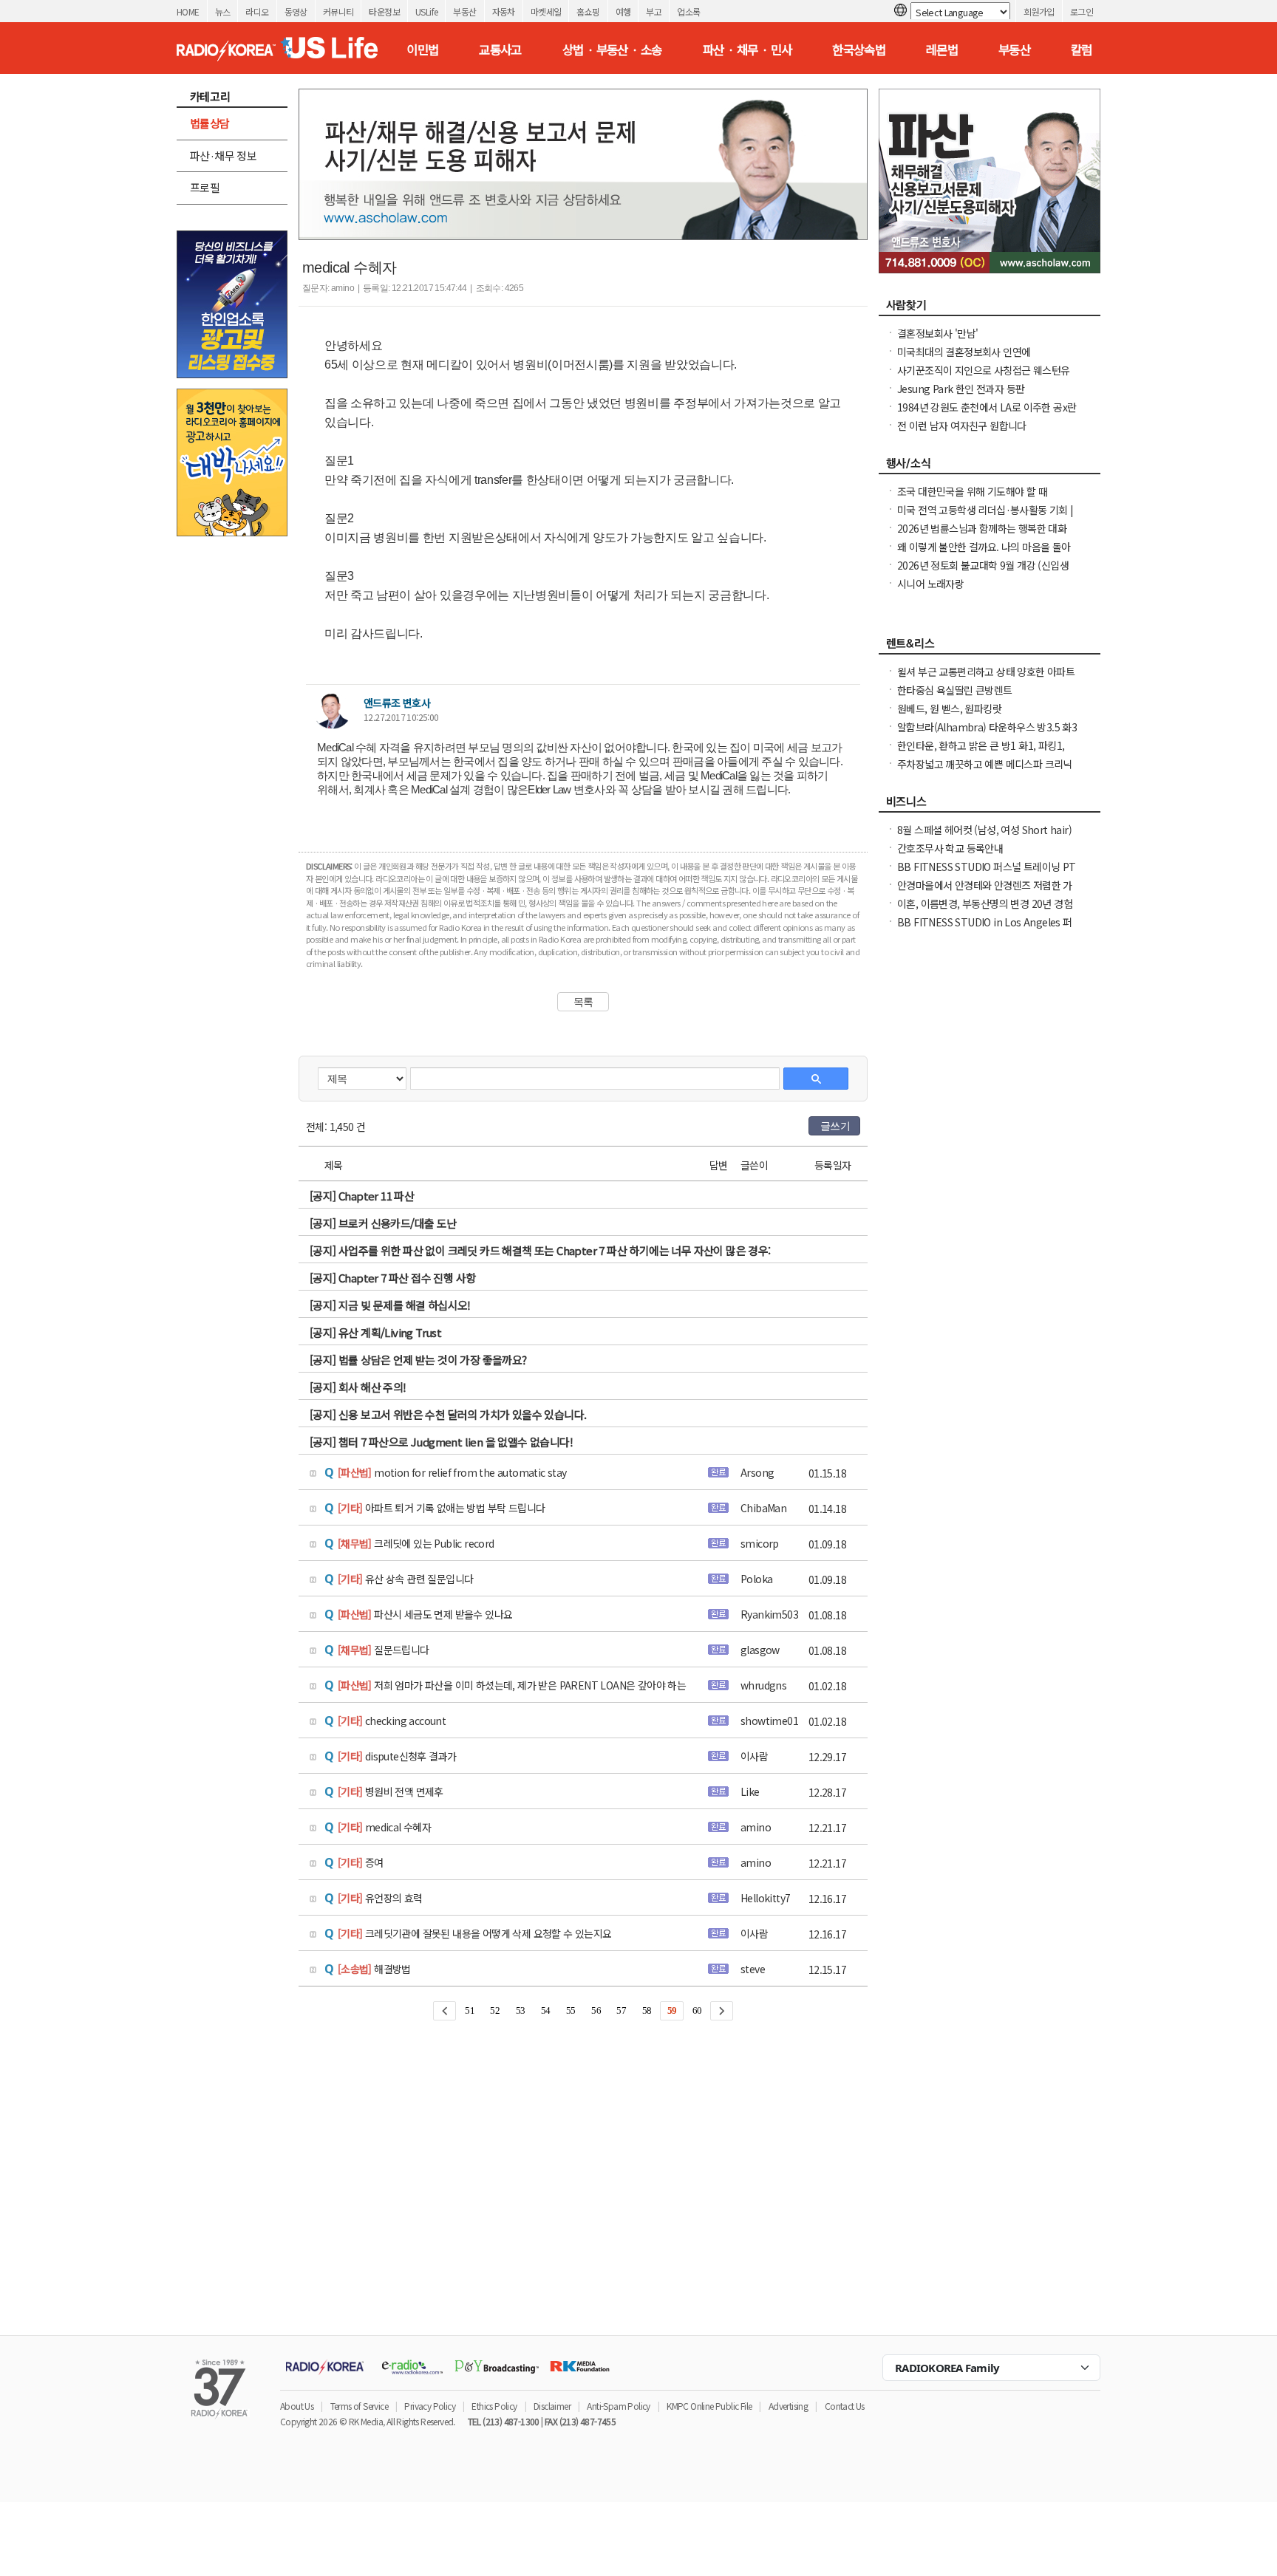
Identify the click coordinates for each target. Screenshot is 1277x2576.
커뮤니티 (338, 11)
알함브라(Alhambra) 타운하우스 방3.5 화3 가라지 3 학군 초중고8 (987, 734)
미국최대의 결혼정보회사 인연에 (964, 352)
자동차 (504, 11)
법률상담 (210, 123)
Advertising (788, 2406)
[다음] (722, 2011)
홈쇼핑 (588, 11)
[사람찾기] (990, 309)
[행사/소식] (990, 467)
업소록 (688, 11)
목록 (583, 1002)
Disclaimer (552, 2406)
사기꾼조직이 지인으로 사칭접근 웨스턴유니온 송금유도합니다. (983, 377)
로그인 (1082, 11)
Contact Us (845, 2406)
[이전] (445, 2011)
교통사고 (500, 49)
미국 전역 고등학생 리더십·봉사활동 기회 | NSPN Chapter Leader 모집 (985, 517)
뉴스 (223, 11)
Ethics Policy (494, 2406)
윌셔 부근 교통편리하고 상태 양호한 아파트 (986, 672)
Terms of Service (359, 2406)
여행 (623, 11)
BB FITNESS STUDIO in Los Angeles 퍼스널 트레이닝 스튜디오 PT (985, 929)
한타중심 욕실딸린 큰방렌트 (955, 690)
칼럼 (1082, 49)
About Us (297, 2406)
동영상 (296, 11)
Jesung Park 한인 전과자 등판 (961, 389)
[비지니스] (990, 805)
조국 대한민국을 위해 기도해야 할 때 (972, 491)
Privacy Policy (430, 2406)
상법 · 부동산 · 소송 (612, 49)
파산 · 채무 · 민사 (748, 49)
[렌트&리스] (990, 647)
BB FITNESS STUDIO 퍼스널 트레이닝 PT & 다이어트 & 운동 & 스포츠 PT (987, 874)
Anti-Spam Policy (618, 2406)
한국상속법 (859, 49)
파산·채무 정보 (223, 156)
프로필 (205, 187)
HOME (188, 11)
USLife (426, 11)
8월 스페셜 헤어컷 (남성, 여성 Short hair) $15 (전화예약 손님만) (984, 837)
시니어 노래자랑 (930, 584)
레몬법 (942, 49)
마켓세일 (546, 11)
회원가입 (1039, 11)
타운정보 (384, 11)
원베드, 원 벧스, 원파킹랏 (949, 708)
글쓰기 (835, 1126)
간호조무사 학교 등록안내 (950, 848)
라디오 (257, 11)
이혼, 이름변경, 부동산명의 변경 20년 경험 (985, 903)
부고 (654, 11)
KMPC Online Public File (709, 2406)
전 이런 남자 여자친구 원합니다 (962, 426)
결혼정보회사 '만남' (937, 333)
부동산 (464, 11)
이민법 (422, 49)
